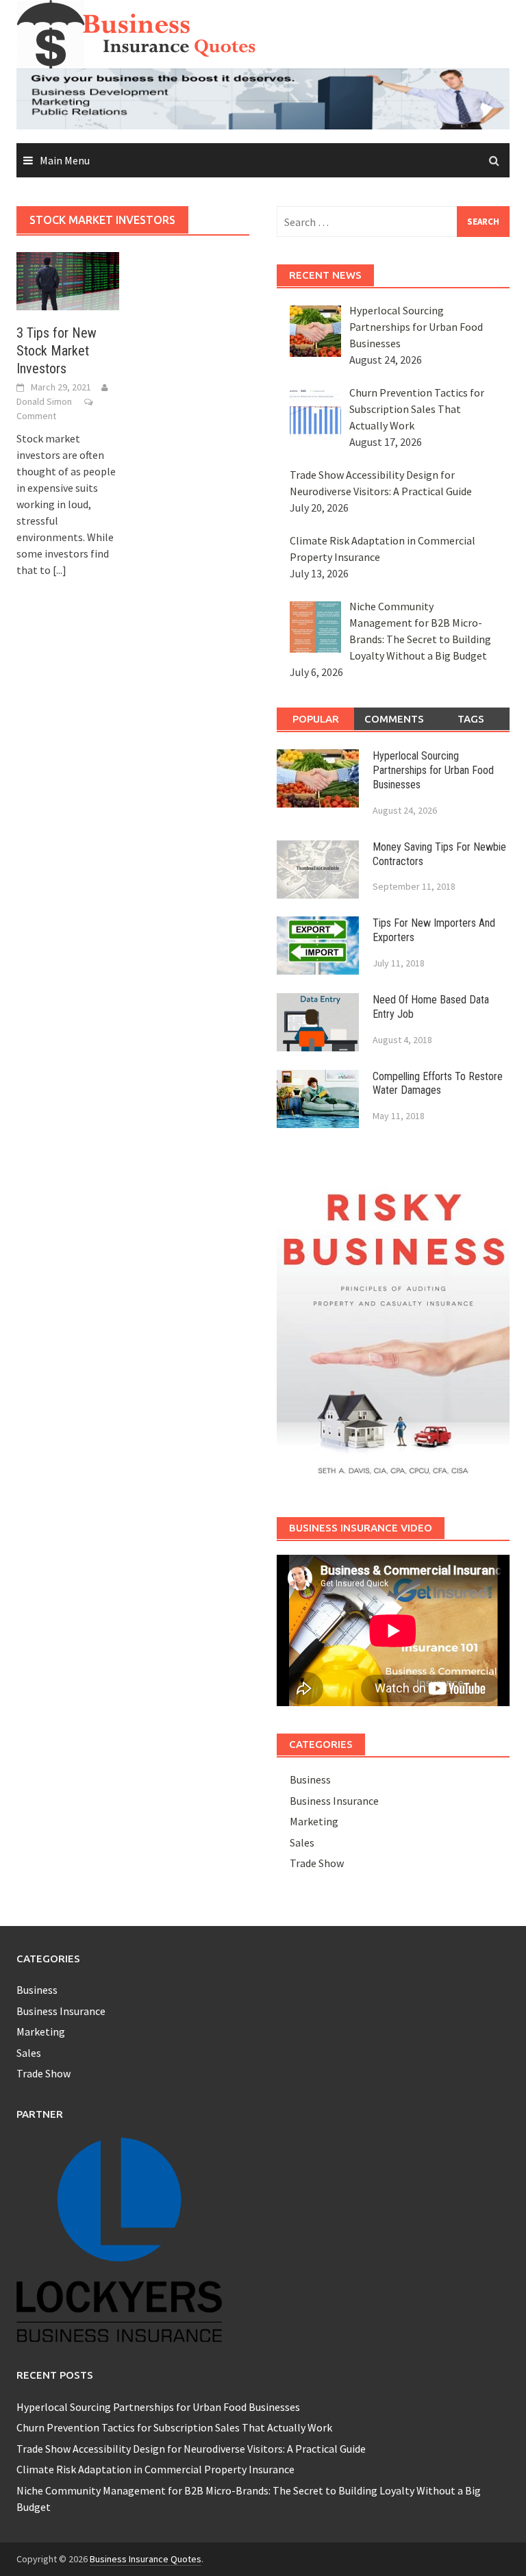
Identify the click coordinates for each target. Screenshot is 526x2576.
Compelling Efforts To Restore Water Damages (438, 1084)
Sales (302, 1842)
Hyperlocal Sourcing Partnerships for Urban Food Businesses (433, 770)
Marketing (314, 1821)
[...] (60, 570)
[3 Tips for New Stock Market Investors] (68, 279)
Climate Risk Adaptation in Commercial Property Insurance (155, 2469)
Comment (36, 416)
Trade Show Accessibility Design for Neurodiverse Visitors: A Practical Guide (191, 2449)
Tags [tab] (471, 719)
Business (310, 1779)
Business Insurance (334, 1801)
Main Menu (65, 160)
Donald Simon (44, 401)
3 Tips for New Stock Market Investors (57, 351)
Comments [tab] (394, 719)
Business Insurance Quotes (146, 2559)
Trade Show (317, 1863)
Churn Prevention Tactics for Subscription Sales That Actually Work (174, 2427)
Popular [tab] (316, 719)
